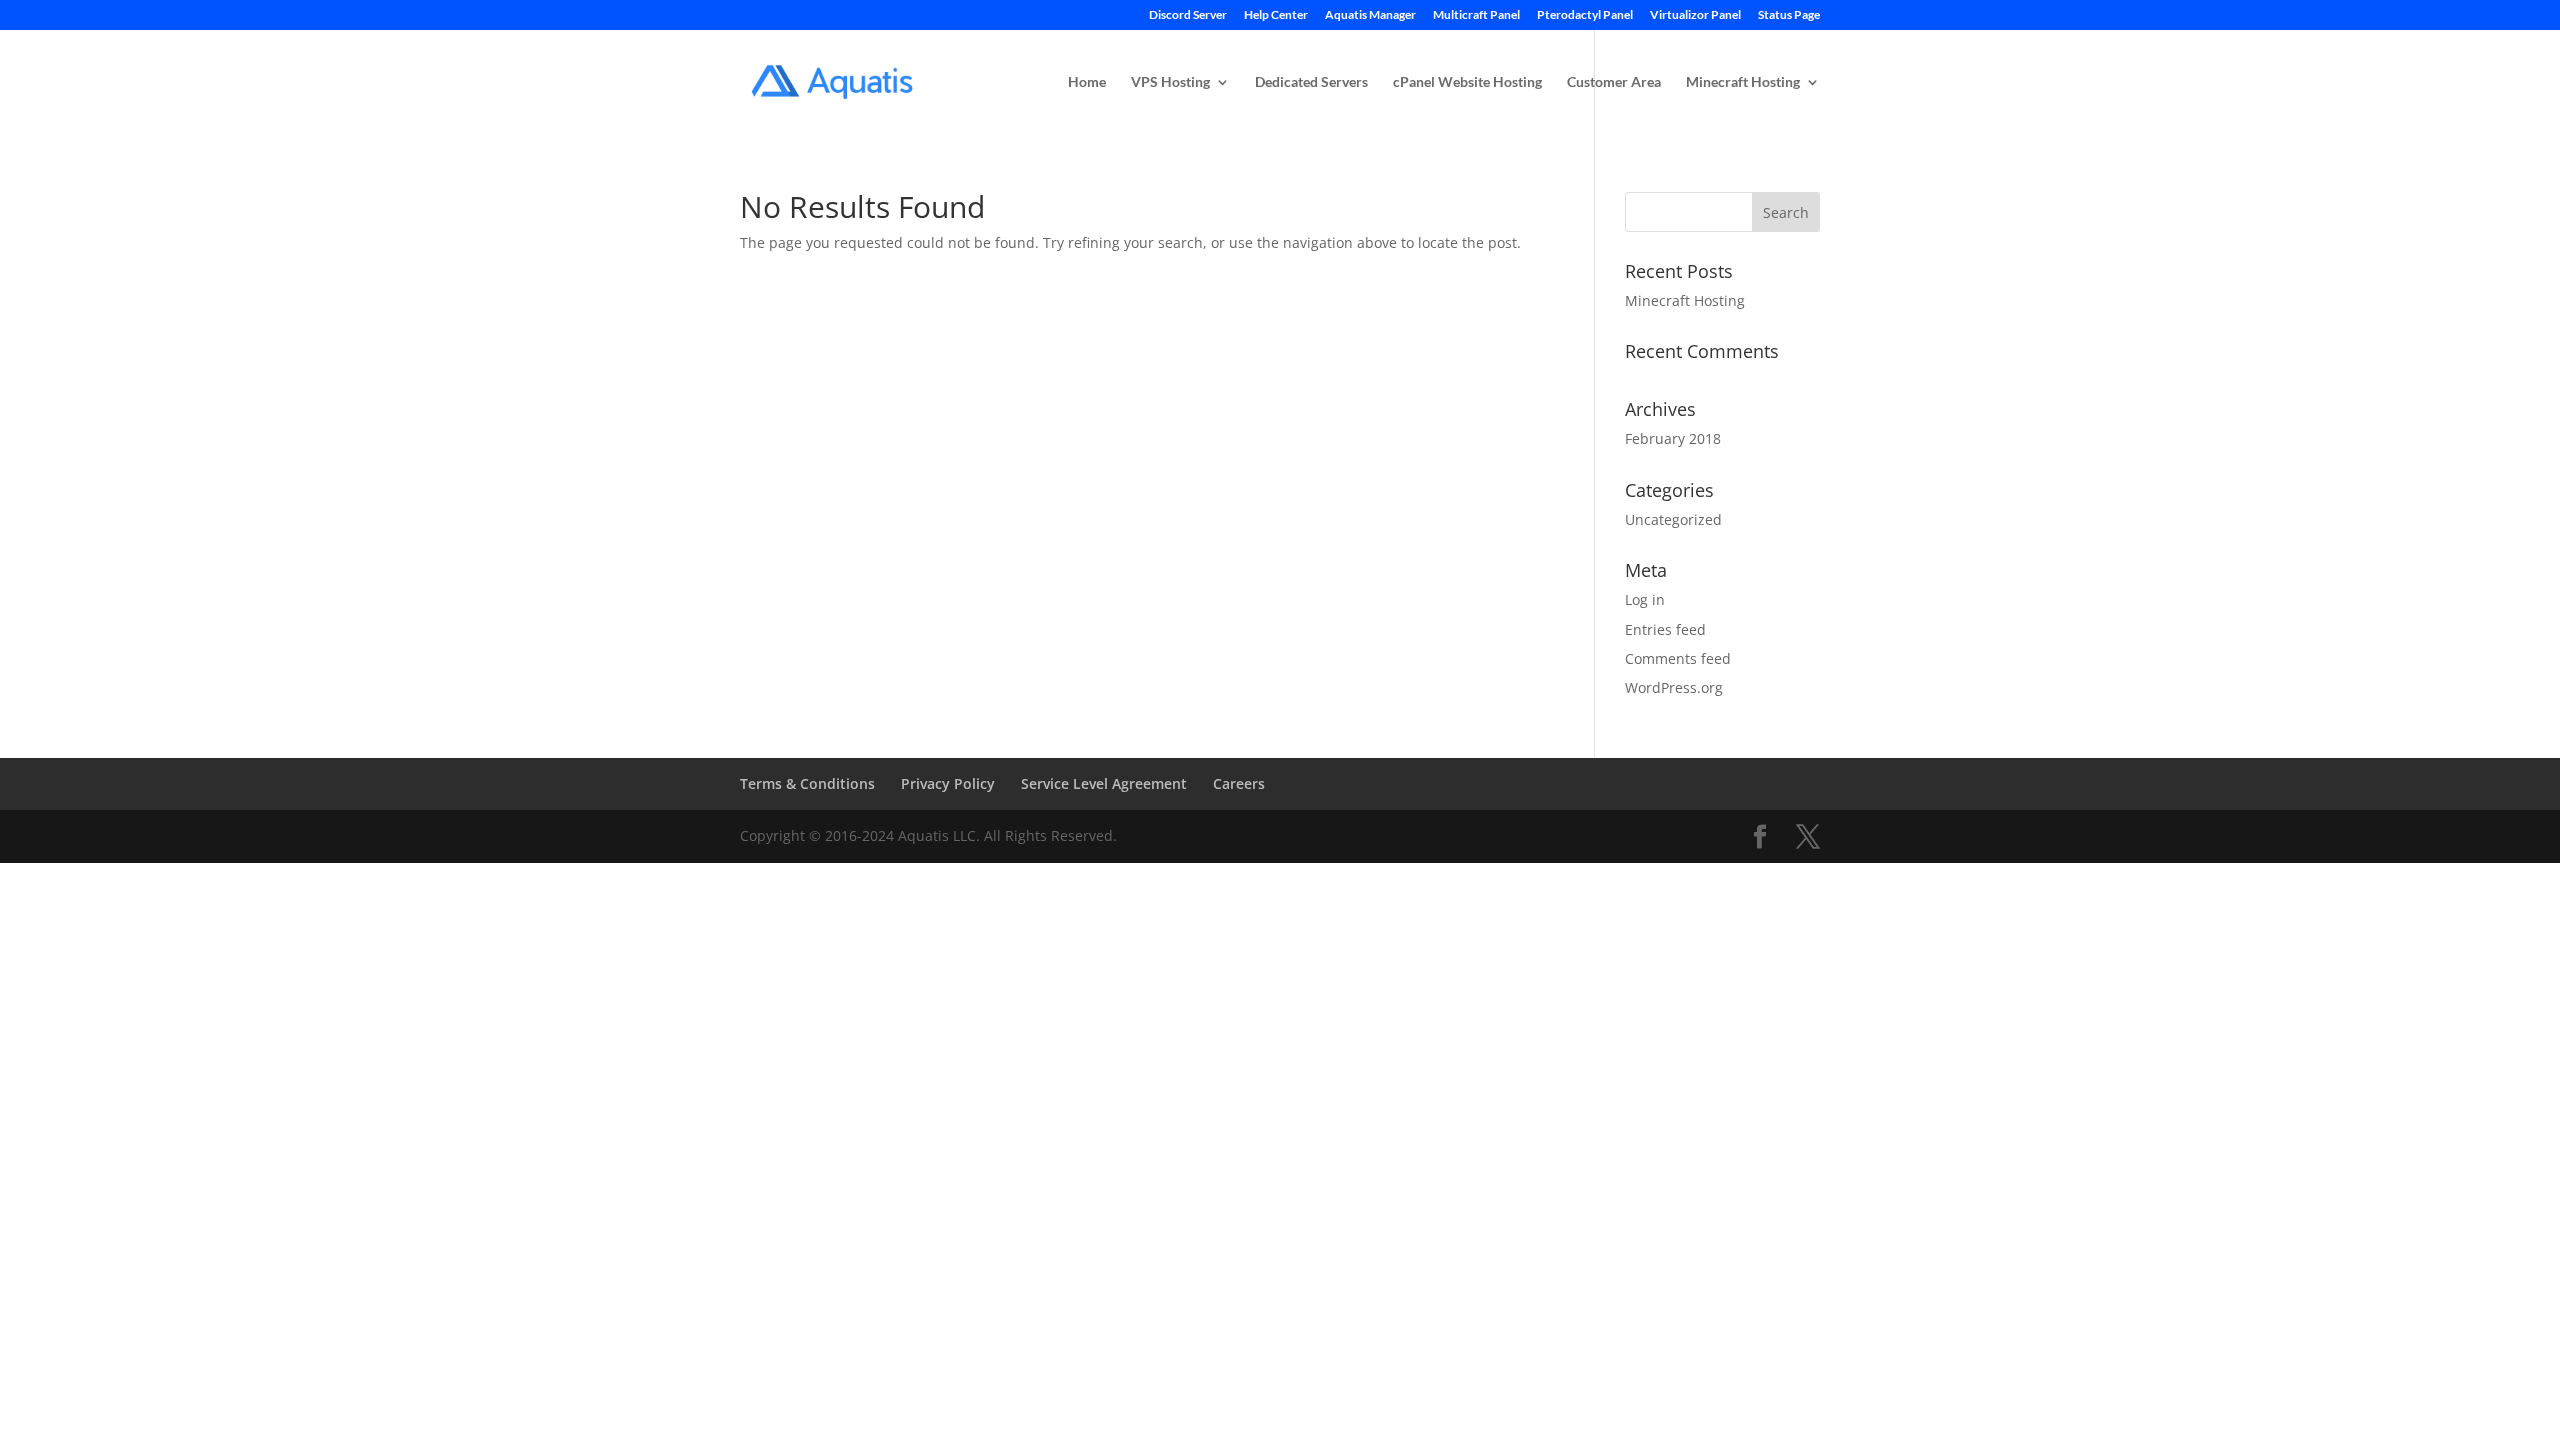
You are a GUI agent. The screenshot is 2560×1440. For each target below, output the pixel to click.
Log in (1645, 599)
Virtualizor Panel (1695, 15)
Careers (1239, 783)
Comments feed (1678, 658)
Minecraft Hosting (1743, 82)
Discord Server (1188, 15)
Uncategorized (1673, 519)
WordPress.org (1674, 687)
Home (1087, 82)
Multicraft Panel (1476, 15)
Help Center (1276, 15)
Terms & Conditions (807, 783)
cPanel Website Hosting (1467, 82)
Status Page (1789, 15)
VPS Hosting (1170, 82)
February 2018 (1673, 438)
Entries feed (1665, 629)
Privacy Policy (948, 783)
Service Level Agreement (1104, 783)
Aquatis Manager (1370, 15)
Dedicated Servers (1311, 82)
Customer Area (1614, 82)
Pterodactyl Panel (1585, 15)
